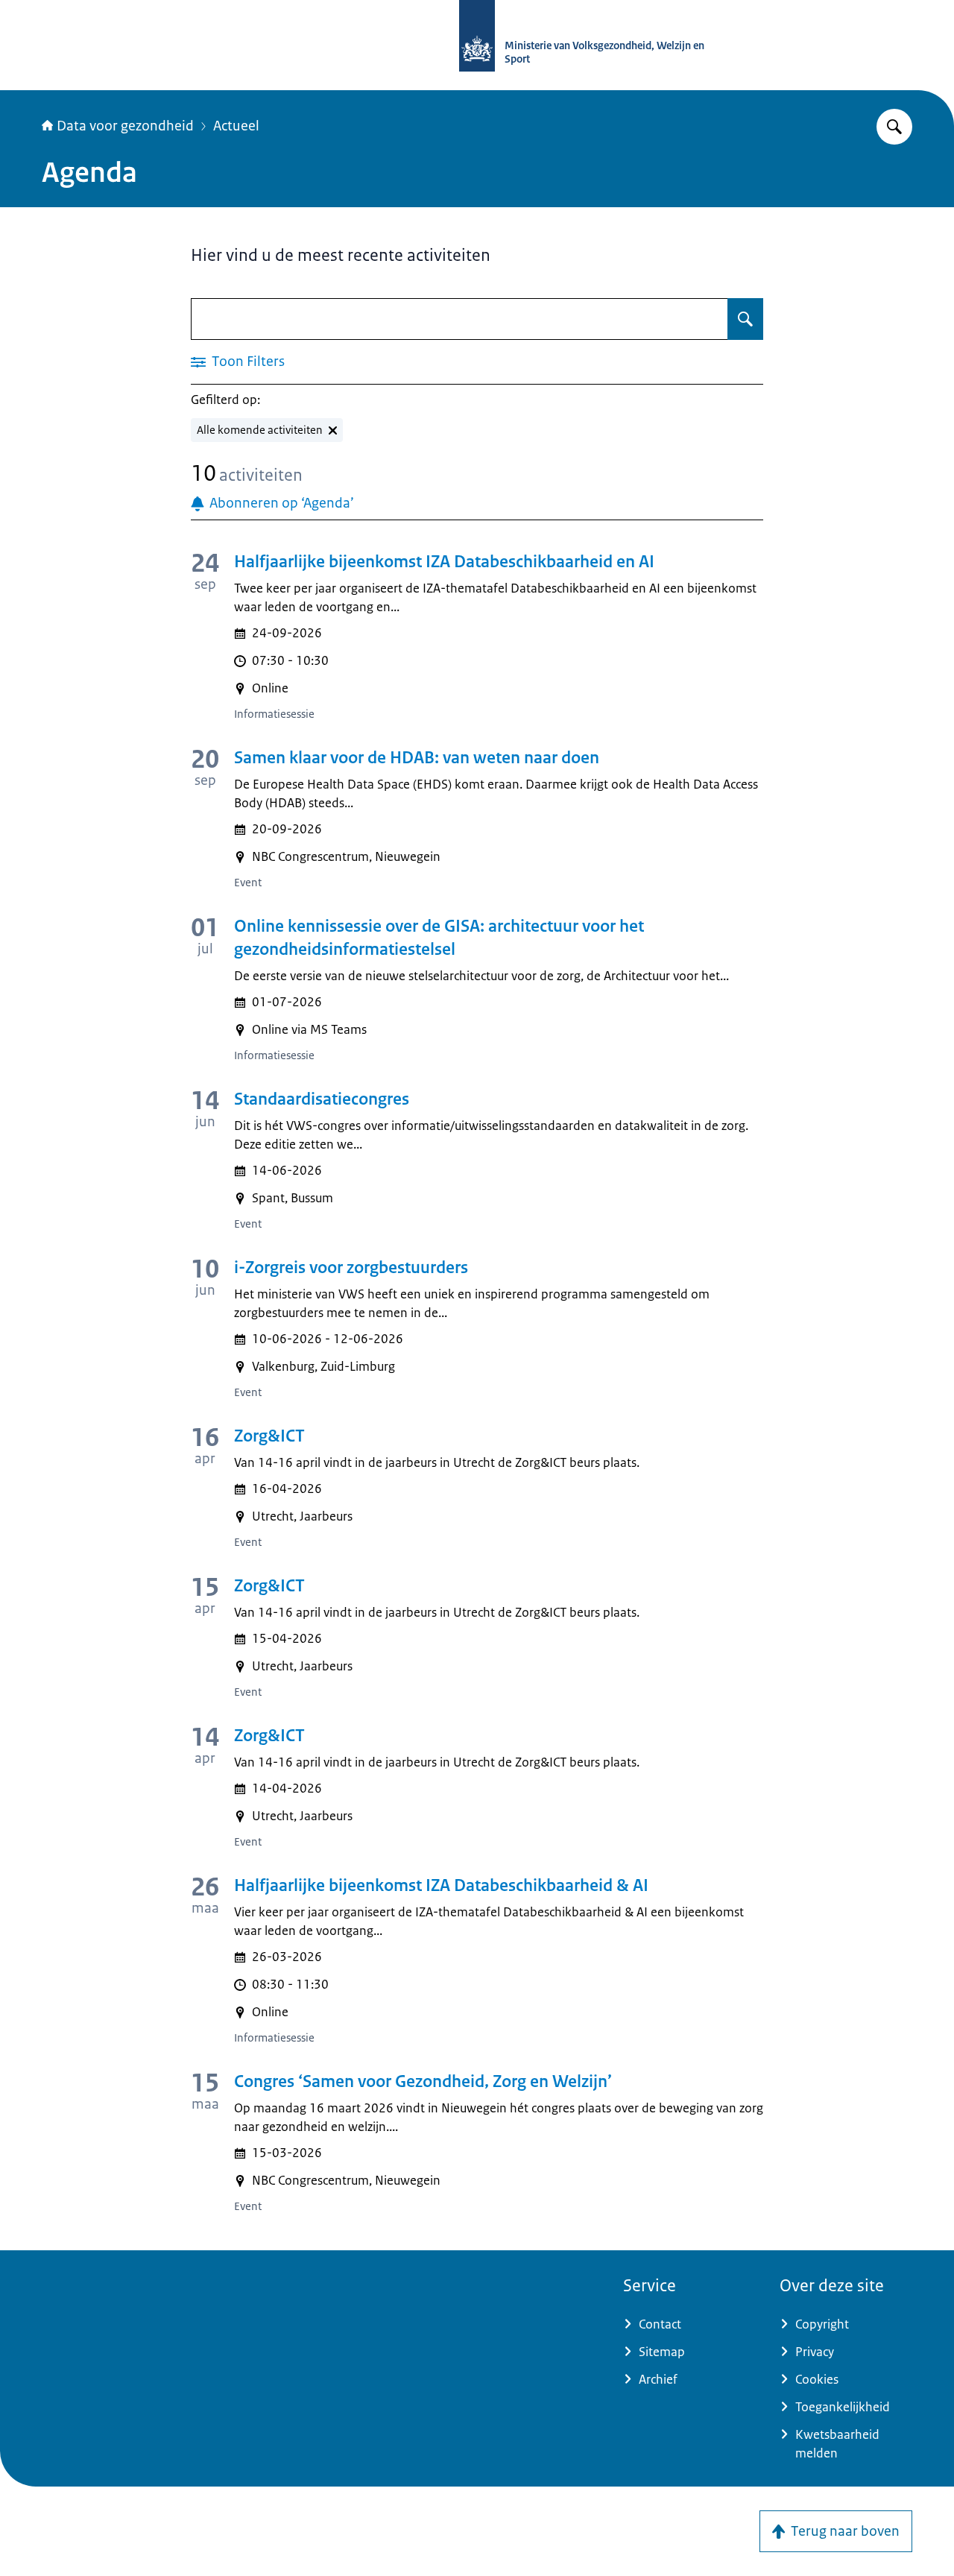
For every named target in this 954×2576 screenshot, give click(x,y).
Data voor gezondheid (125, 126)
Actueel (236, 126)
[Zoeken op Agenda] (745, 319)
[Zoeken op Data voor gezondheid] (894, 127)
